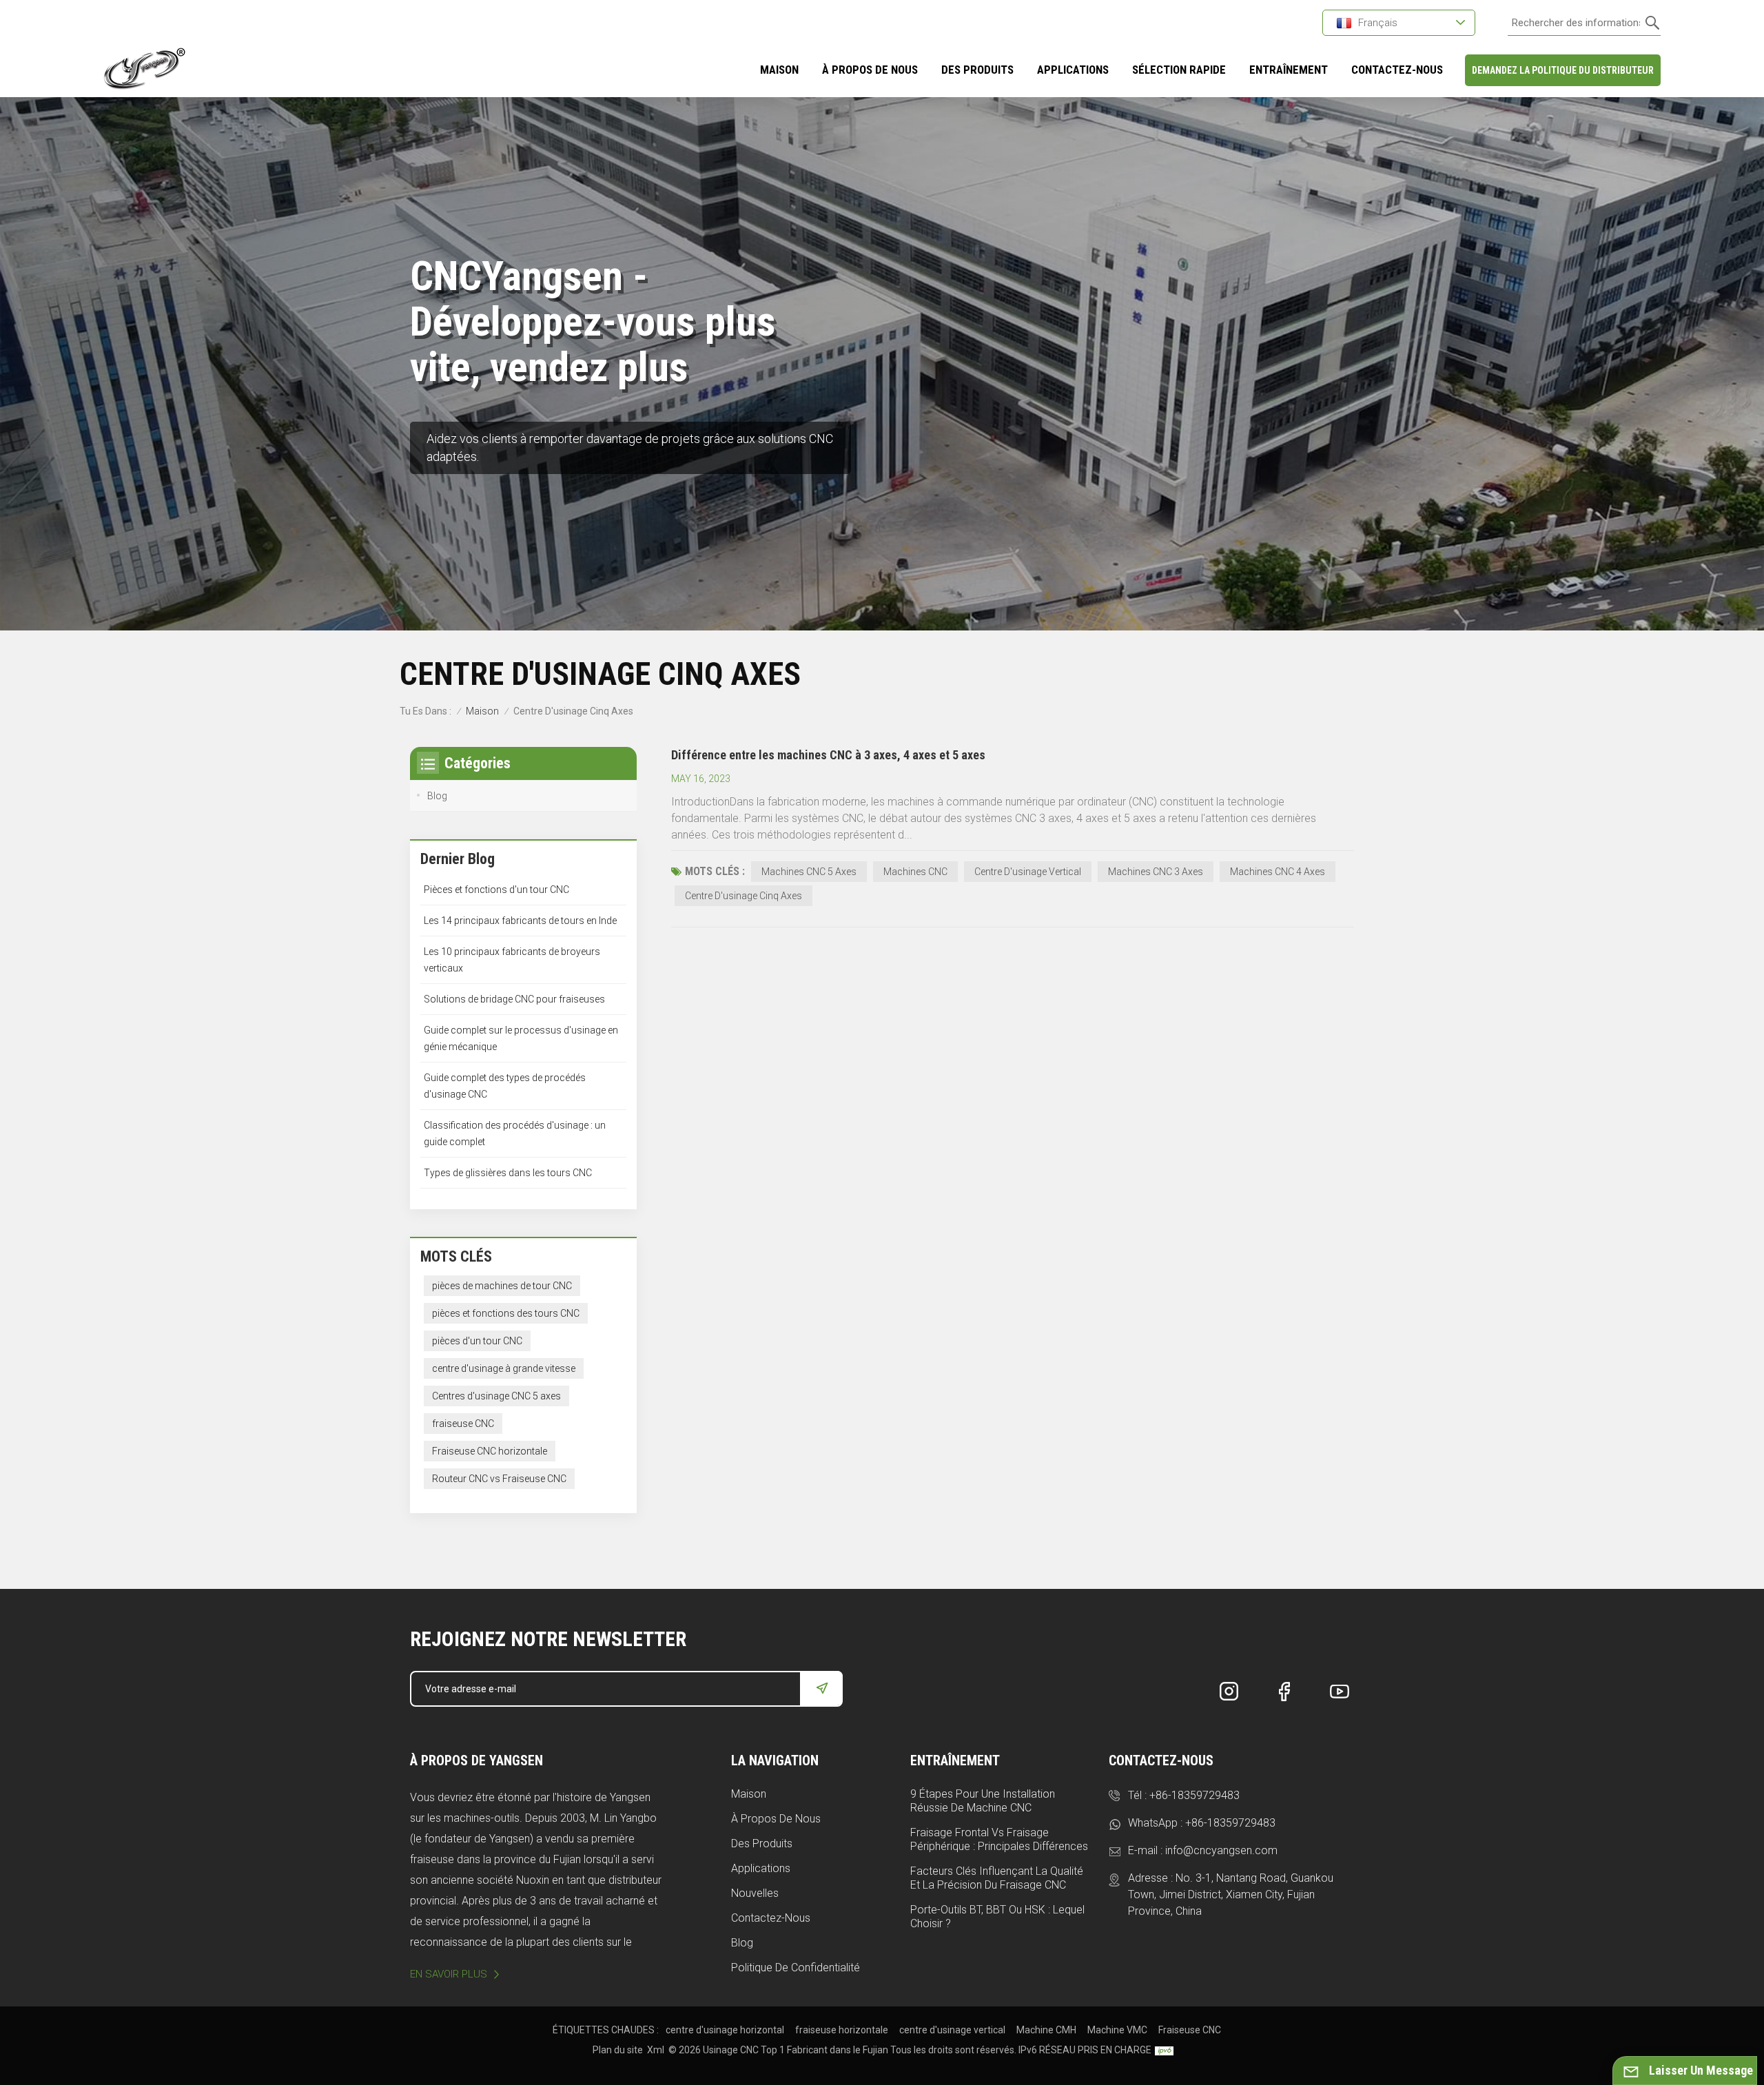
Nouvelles (755, 1893)
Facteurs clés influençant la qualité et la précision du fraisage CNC (997, 1878)
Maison (779, 70)
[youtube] (1340, 1692)
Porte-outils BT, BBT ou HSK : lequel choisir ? (997, 1917)
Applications (761, 1868)
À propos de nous (776, 1819)
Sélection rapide (1179, 70)
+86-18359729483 (1194, 1795)
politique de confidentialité (796, 1968)
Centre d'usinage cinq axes (743, 896)
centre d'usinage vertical (952, 2030)
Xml (656, 2050)
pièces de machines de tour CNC (502, 1286)
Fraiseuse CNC (1190, 2030)
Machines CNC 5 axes (809, 872)
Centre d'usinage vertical (1028, 872)
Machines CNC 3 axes (1156, 872)
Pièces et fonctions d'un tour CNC (496, 890)
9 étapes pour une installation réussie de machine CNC (983, 1801)
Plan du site (618, 2050)
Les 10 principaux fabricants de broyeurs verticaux (512, 960)
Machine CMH (1046, 2030)
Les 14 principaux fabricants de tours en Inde (520, 921)
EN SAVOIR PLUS (449, 1974)
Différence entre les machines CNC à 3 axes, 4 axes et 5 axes (828, 755)
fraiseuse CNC (463, 1424)
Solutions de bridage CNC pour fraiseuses (514, 999)
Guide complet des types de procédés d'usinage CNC (505, 1086)
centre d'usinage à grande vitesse (504, 1368)
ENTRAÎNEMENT (1289, 70)
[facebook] (1284, 1692)
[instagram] (1229, 1692)
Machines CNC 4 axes (1278, 872)
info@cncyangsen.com (1221, 1850)
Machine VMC (1117, 2030)
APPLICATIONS (1073, 70)
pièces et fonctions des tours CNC (506, 1313)
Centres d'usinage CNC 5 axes (496, 1396)
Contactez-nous (771, 1918)
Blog (437, 796)
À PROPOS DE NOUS (870, 70)
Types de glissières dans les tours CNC (508, 1173)
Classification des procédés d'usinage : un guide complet (515, 1133)
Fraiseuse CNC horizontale (490, 1451)
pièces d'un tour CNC (477, 1341)
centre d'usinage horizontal (725, 2030)
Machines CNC (915, 872)
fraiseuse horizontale (842, 2030)
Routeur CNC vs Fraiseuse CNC (499, 1479)
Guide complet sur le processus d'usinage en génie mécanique (521, 1038)
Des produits (977, 70)
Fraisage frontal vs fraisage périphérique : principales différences (999, 1839)
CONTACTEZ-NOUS (1397, 70)
